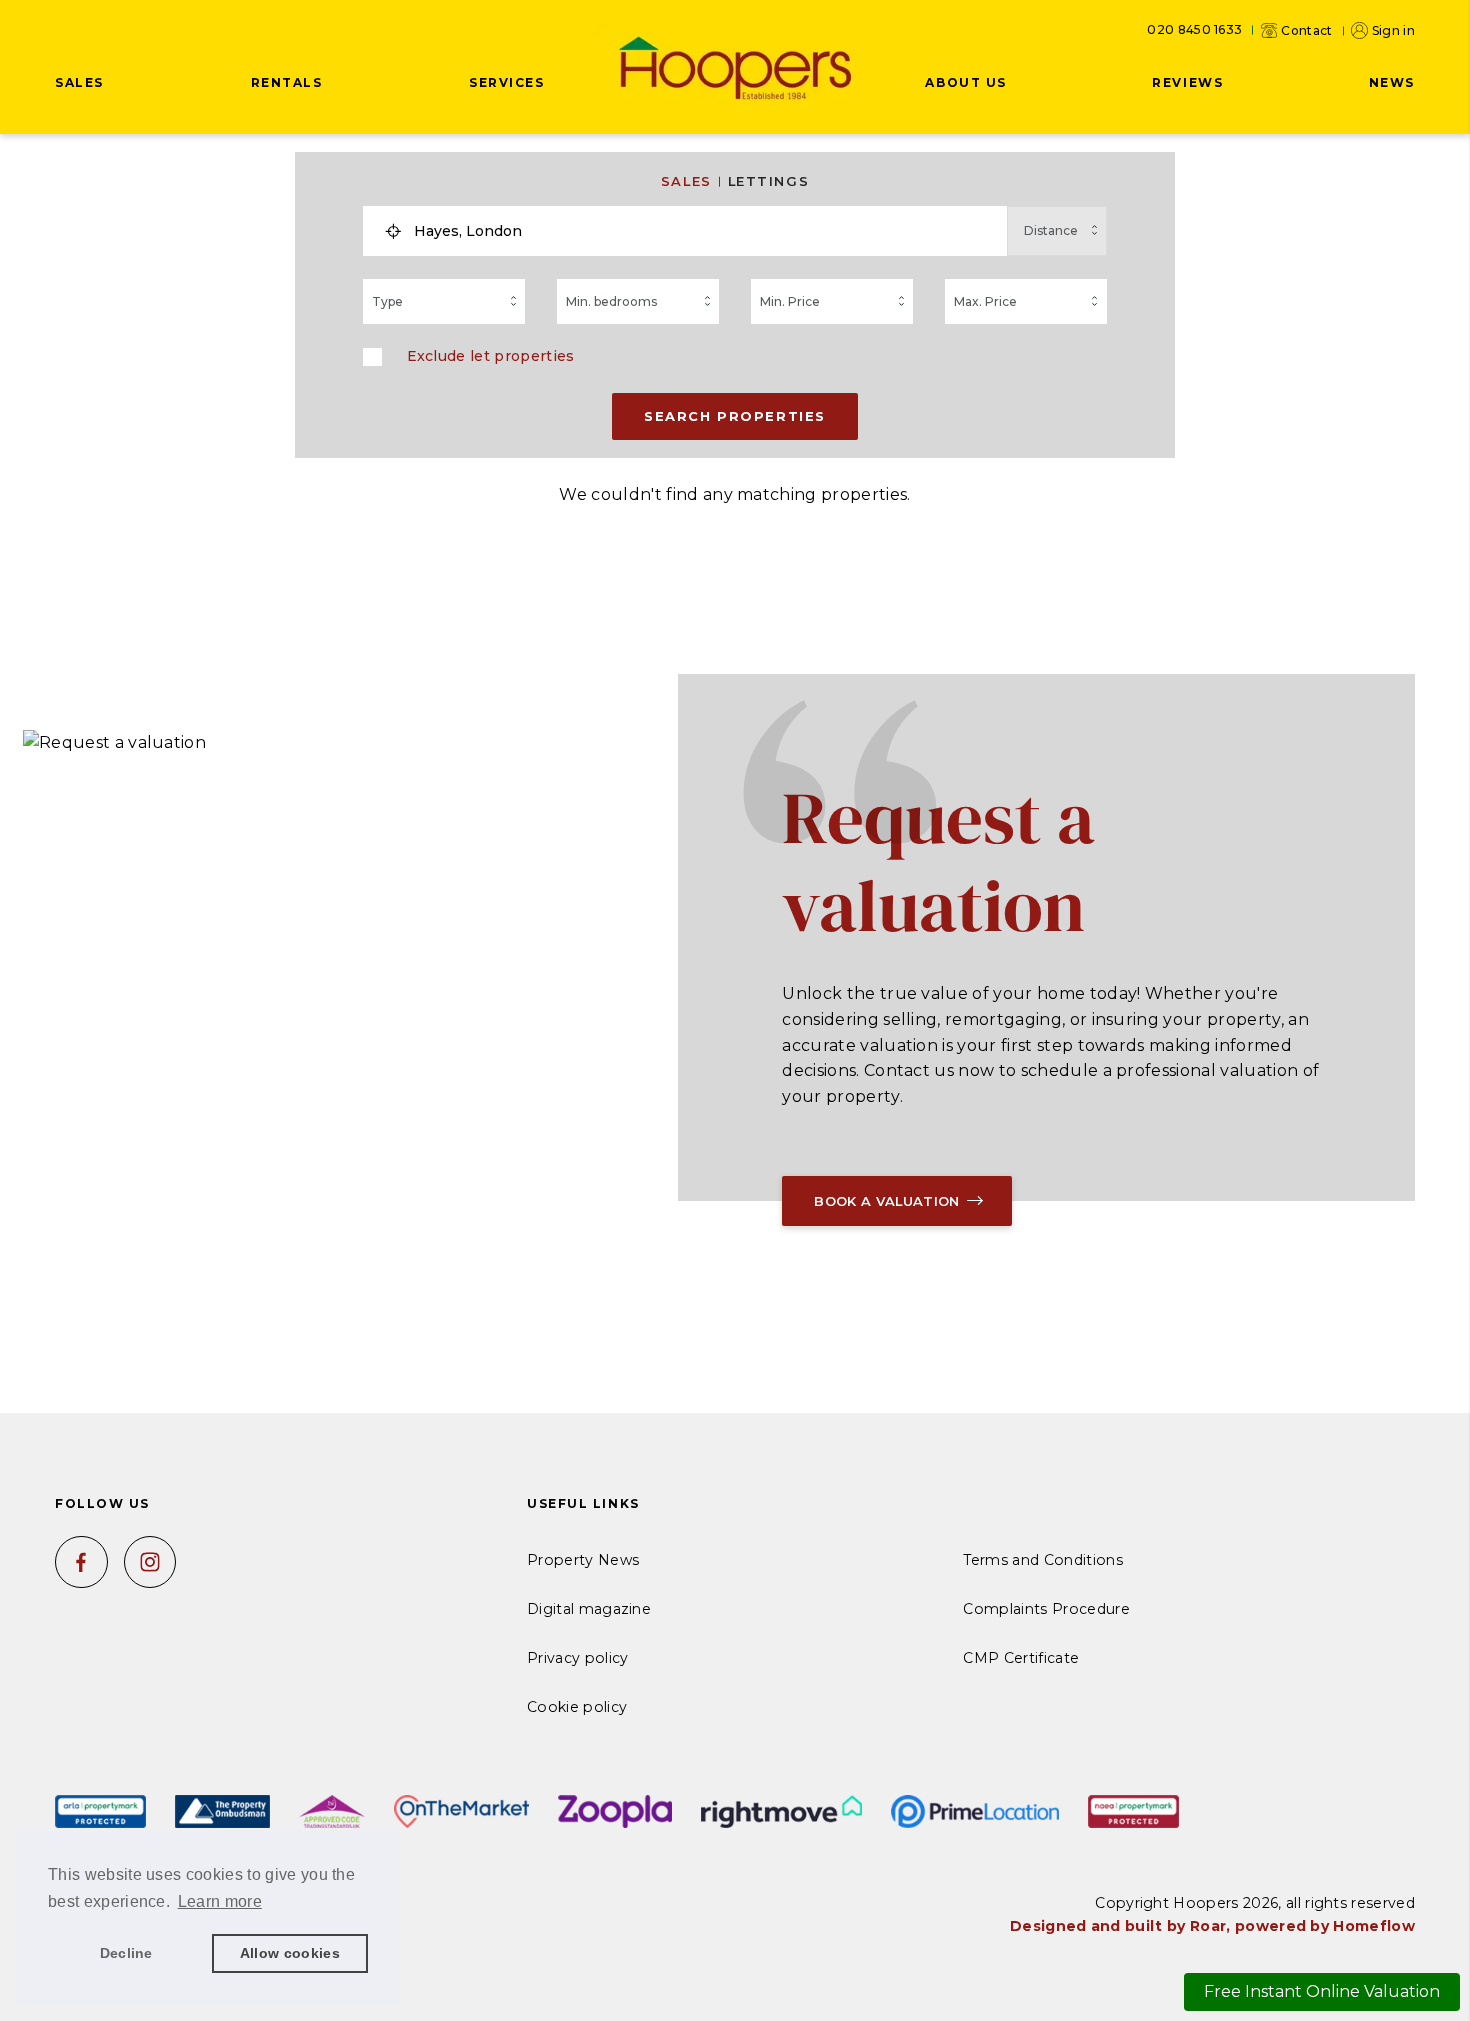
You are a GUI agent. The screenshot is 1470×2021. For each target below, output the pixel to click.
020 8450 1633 (1194, 30)
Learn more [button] (220, 1901)
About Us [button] (965, 82)
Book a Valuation (886, 1201)
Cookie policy (577, 1707)
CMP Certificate (1021, 1658)
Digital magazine (589, 1609)
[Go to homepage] (735, 70)
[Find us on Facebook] (81, 1562)
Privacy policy (577, 1658)
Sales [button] (79, 82)
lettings (768, 181)
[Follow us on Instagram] (150, 1562)
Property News (583, 1560)
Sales (686, 181)
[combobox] (704, 231)
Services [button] (506, 82)
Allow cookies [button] (290, 1953)
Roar (1208, 1926)
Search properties (735, 416)
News (1392, 82)
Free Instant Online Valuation (1322, 1991)
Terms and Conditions (1042, 1560)
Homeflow (1374, 1926)
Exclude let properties (491, 356)
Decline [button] (126, 1953)
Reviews (1187, 82)
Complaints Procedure (1046, 1609)
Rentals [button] (287, 82)
